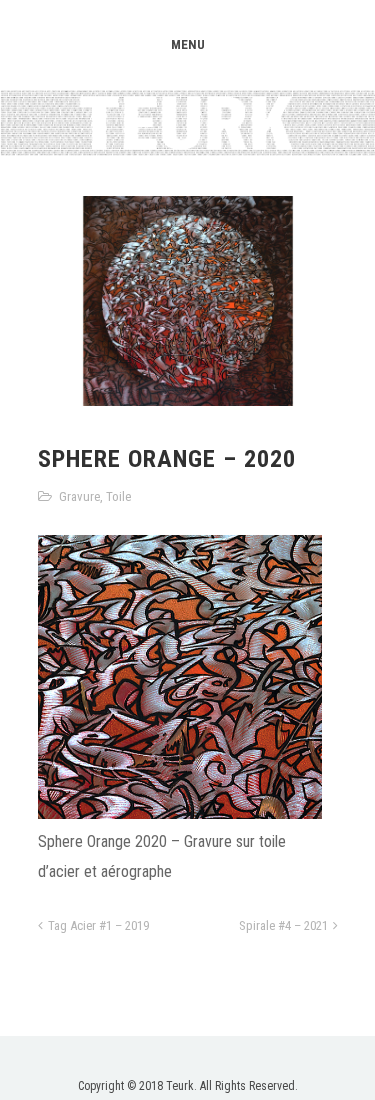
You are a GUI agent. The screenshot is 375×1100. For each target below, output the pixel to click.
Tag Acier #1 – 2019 (98, 925)
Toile (118, 496)
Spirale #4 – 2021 (283, 925)
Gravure (79, 496)
